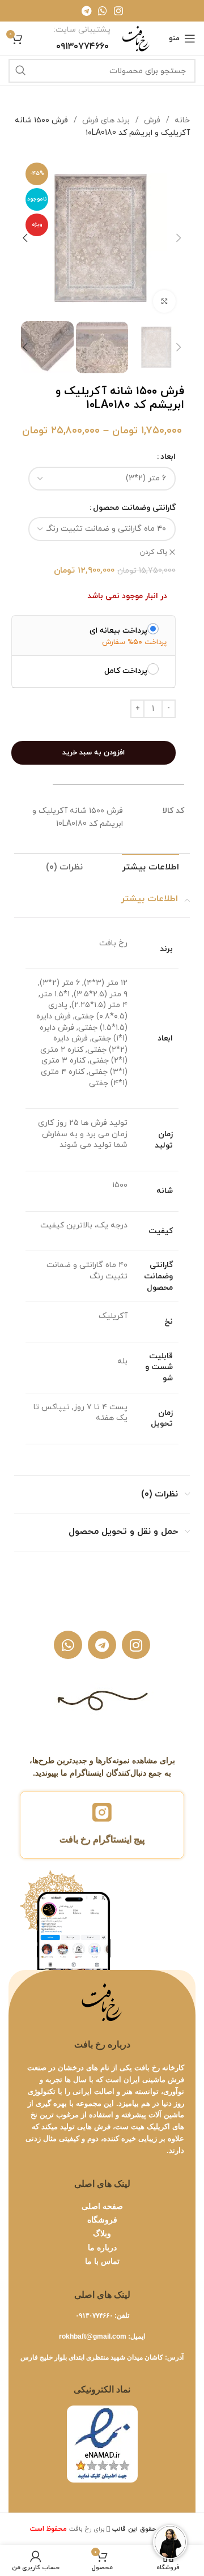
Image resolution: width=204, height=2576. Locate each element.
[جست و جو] (20, 71)
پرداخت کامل (126, 671)
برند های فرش (105, 120)
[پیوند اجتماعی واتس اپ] (103, 11)
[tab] (150, 867)
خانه (181, 120)
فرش (151, 120)
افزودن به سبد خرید (93, 753)
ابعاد (168, 457)
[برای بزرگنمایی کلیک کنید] (164, 301)
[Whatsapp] (68, 1645)
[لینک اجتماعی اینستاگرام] (118, 11)
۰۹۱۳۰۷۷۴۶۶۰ (94, 2315)
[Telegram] (102, 1645)
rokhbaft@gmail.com (93, 2336)
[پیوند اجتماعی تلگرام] (86, 11)
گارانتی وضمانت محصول (134, 508)
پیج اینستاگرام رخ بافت (102, 1839)
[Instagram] (136, 1645)
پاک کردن (154, 552)
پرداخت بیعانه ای (118, 630)
